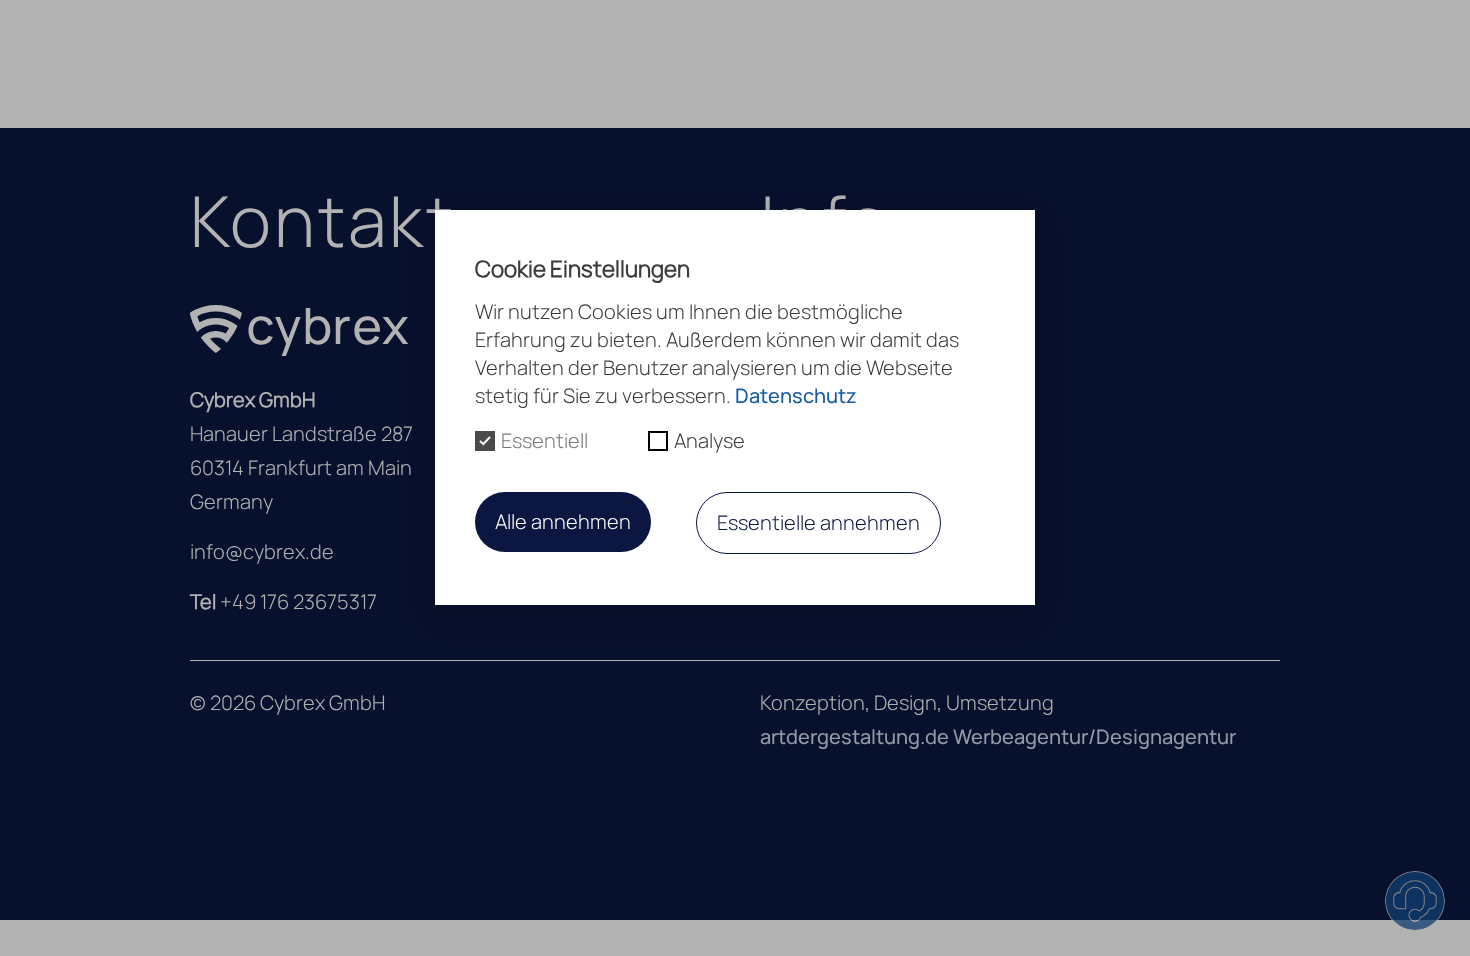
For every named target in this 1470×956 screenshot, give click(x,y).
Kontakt (1068, 63)
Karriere (963, 63)
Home (608, 63)
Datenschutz (796, 395)
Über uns (710, 63)
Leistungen (839, 63)
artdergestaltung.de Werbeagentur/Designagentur (998, 736)
